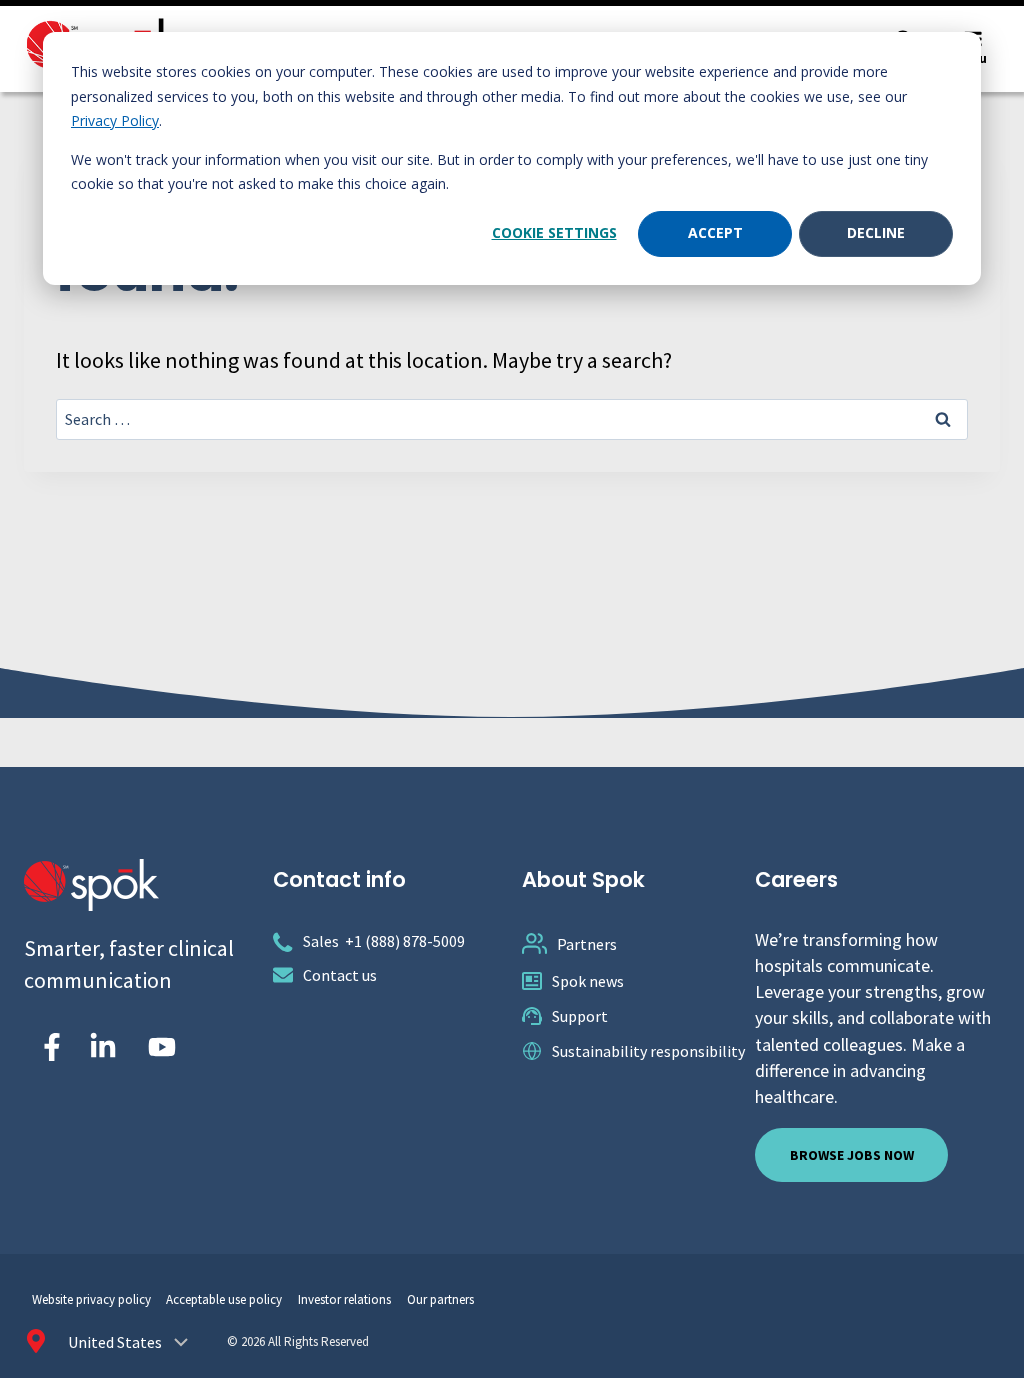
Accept (715, 232)
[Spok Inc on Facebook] (48, 1047)
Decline (876, 232)
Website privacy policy (91, 1299)
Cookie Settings (554, 232)
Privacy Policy (115, 120)
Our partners (440, 1299)
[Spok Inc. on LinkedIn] (103, 1047)
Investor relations (344, 1299)
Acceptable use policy (224, 1299)
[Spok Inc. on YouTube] (162, 1047)
